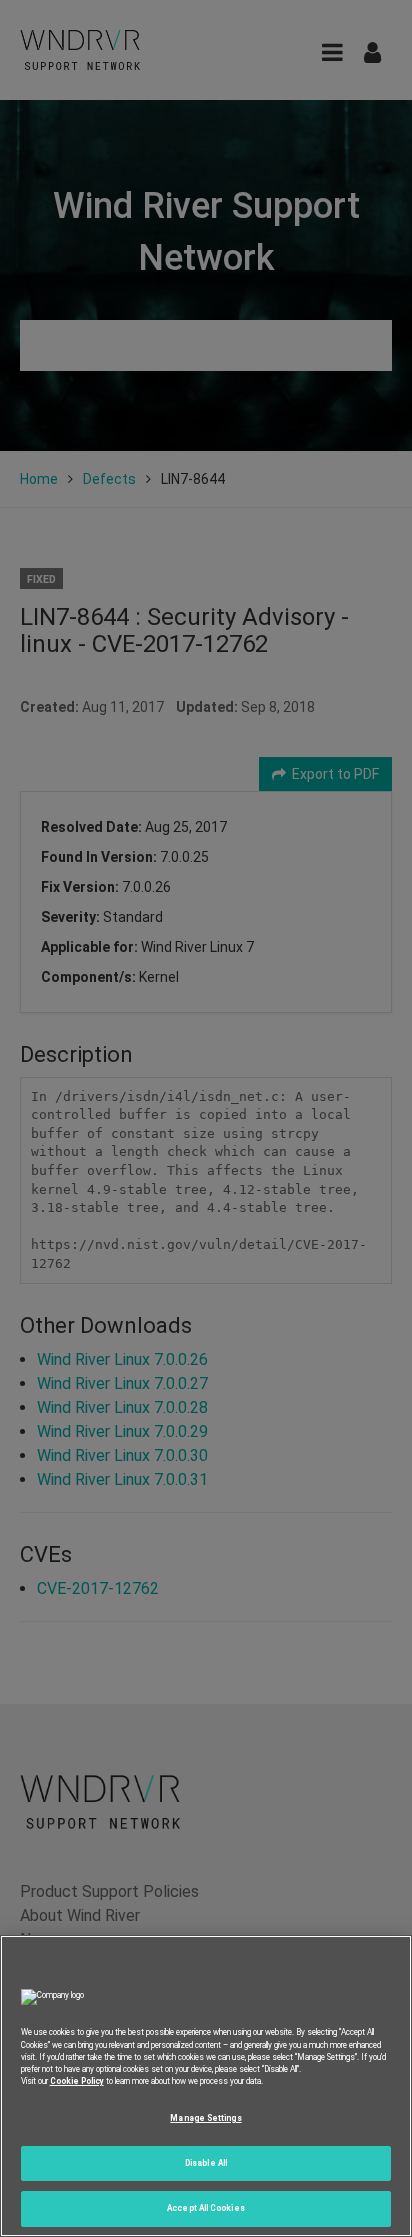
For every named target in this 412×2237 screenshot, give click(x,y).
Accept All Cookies (205, 2208)
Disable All (206, 2163)
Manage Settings (205, 2118)
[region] (206, 2086)
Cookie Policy (77, 2081)
